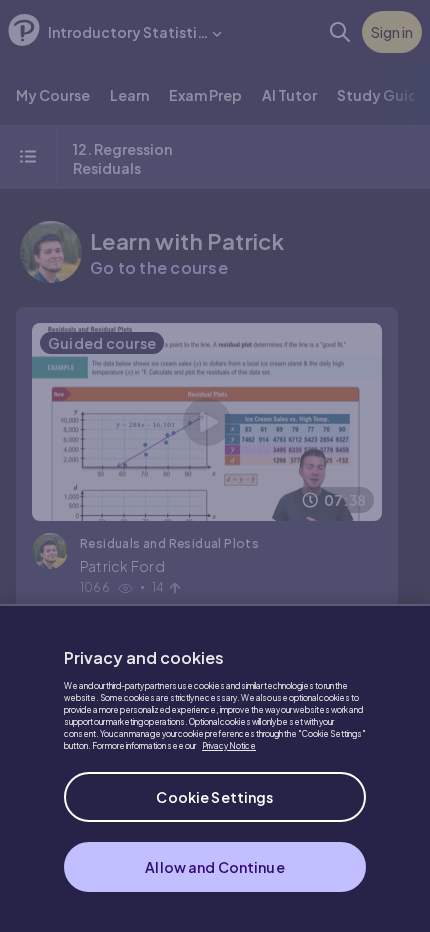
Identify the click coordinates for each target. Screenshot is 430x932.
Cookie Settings (214, 797)
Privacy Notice (229, 746)
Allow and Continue (215, 867)
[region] (215, 768)
